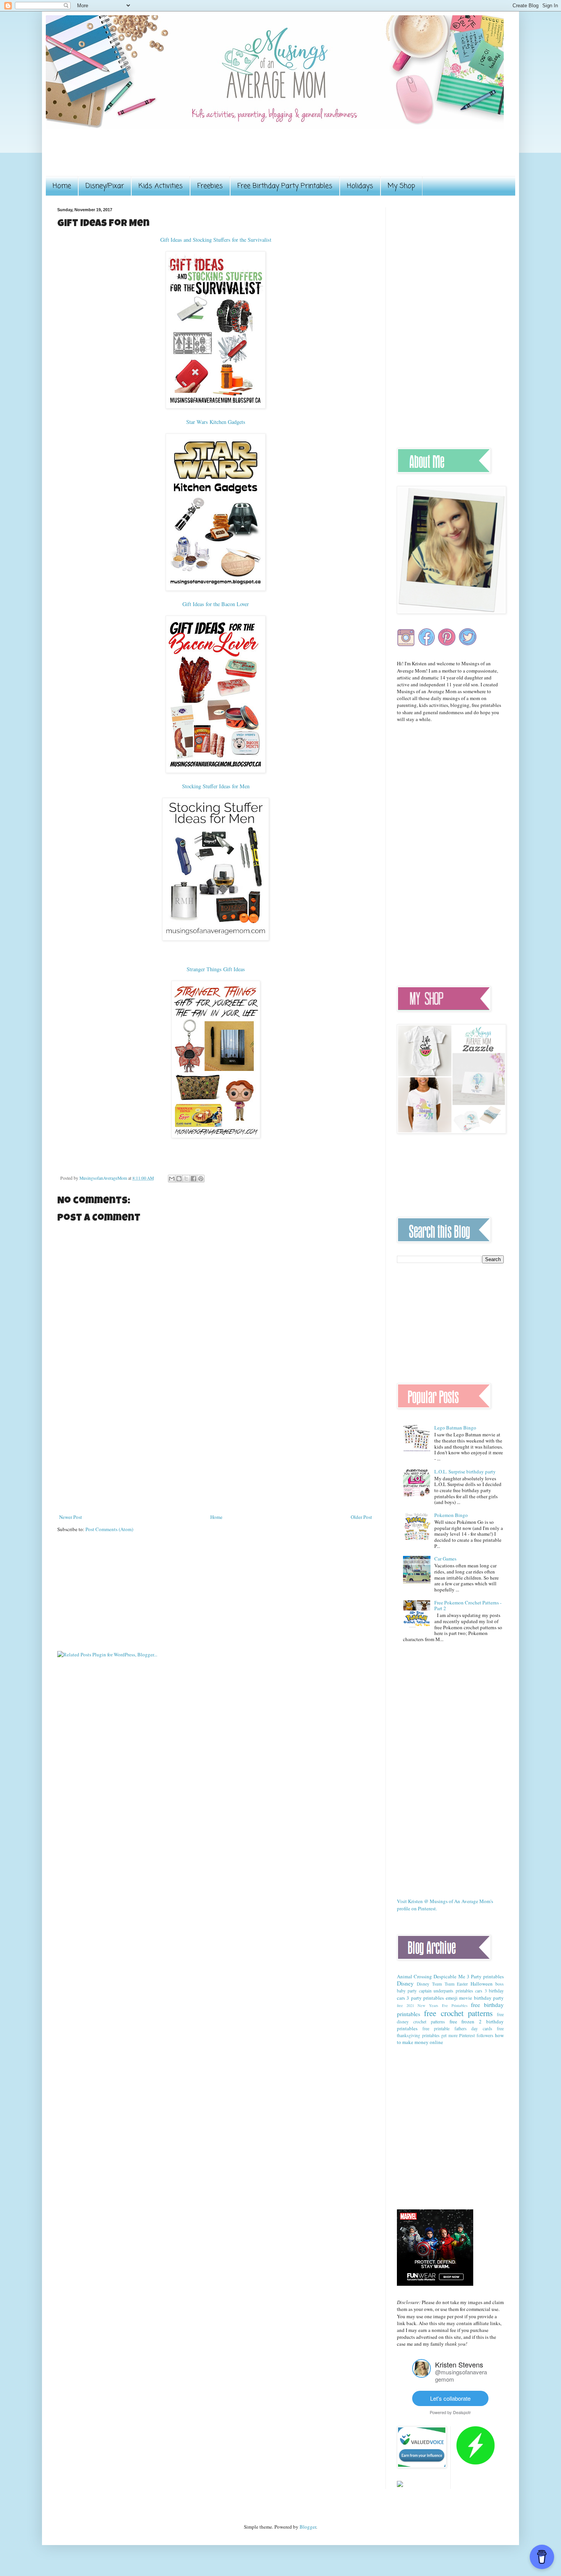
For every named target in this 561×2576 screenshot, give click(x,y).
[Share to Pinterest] (201, 1179)
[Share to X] (186, 1179)
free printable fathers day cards (457, 2029)
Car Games (445, 1559)
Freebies (210, 186)
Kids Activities (161, 186)
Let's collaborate (450, 2398)
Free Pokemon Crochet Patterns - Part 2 (468, 1606)
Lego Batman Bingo (455, 1428)
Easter (462, 1984)
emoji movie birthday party (475, 1998)
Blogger (308, 2527)
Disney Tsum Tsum (436, 1984)
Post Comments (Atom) (109, 1529)
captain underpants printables (446, 1991)
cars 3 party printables (420, 1998)
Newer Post (71, 1517)
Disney (405, 1983)
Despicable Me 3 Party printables (469, 1976)
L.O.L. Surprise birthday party (465, 1472)
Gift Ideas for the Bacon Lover (216, 604)
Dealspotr (462, 2412)
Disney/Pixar (105, 186)
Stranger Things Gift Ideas (216, 969)
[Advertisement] (196, 157)
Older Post (361, 1517)
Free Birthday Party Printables (285, 186)
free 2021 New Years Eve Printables (432, 2005)
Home (62, 186)
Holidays (360, 186)
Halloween (482, 1984)
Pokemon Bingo (451, 1515)
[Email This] (172, 1179)
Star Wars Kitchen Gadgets (216, 422)
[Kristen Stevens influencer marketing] (422, 2376)
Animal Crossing (414, 1976)
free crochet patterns (458, 2013)
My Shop (401, 186)
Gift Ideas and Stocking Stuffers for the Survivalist (216, 240)
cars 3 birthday (489, 1991)
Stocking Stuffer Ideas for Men (216, 786)
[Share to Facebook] (193, 1179)
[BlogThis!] (179, 1179)
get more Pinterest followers (467, 2035)
